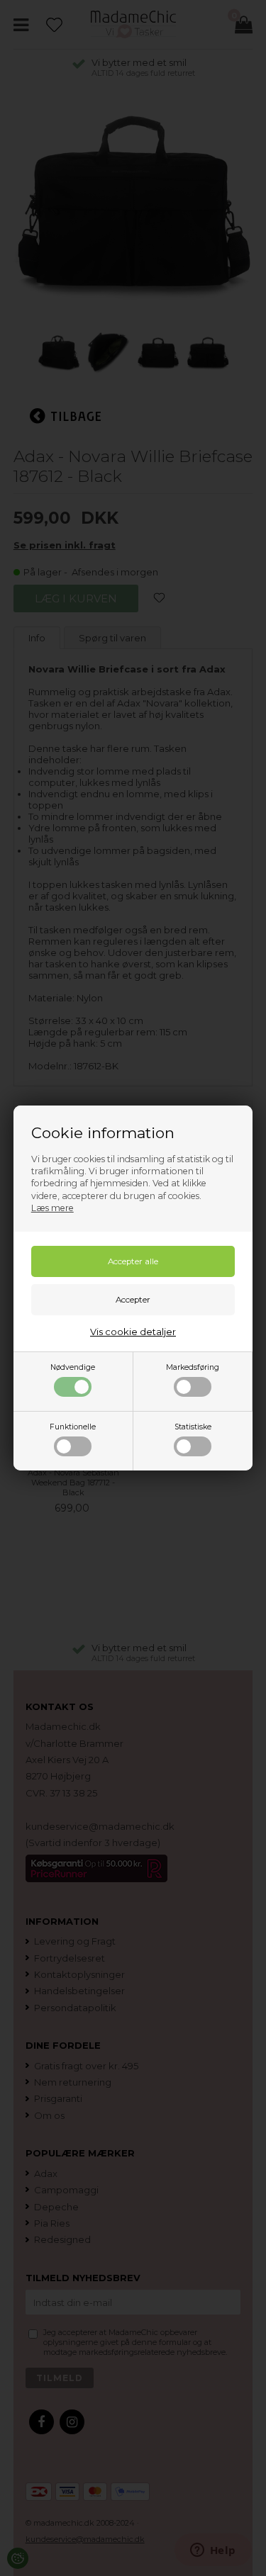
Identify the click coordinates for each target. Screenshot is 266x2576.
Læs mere (52, 1208)
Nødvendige (73, 1367)
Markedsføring (193, 1367)
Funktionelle (73, 1427)
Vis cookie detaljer (133, 1332)
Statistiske (193, 1427)
